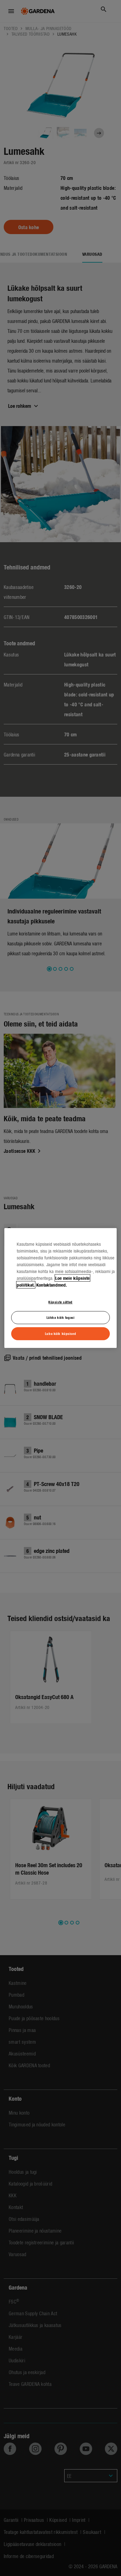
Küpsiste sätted (60, 1302)
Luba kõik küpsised (60, 1333)
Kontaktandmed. (52, 1285)
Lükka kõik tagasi (61, 1318)
